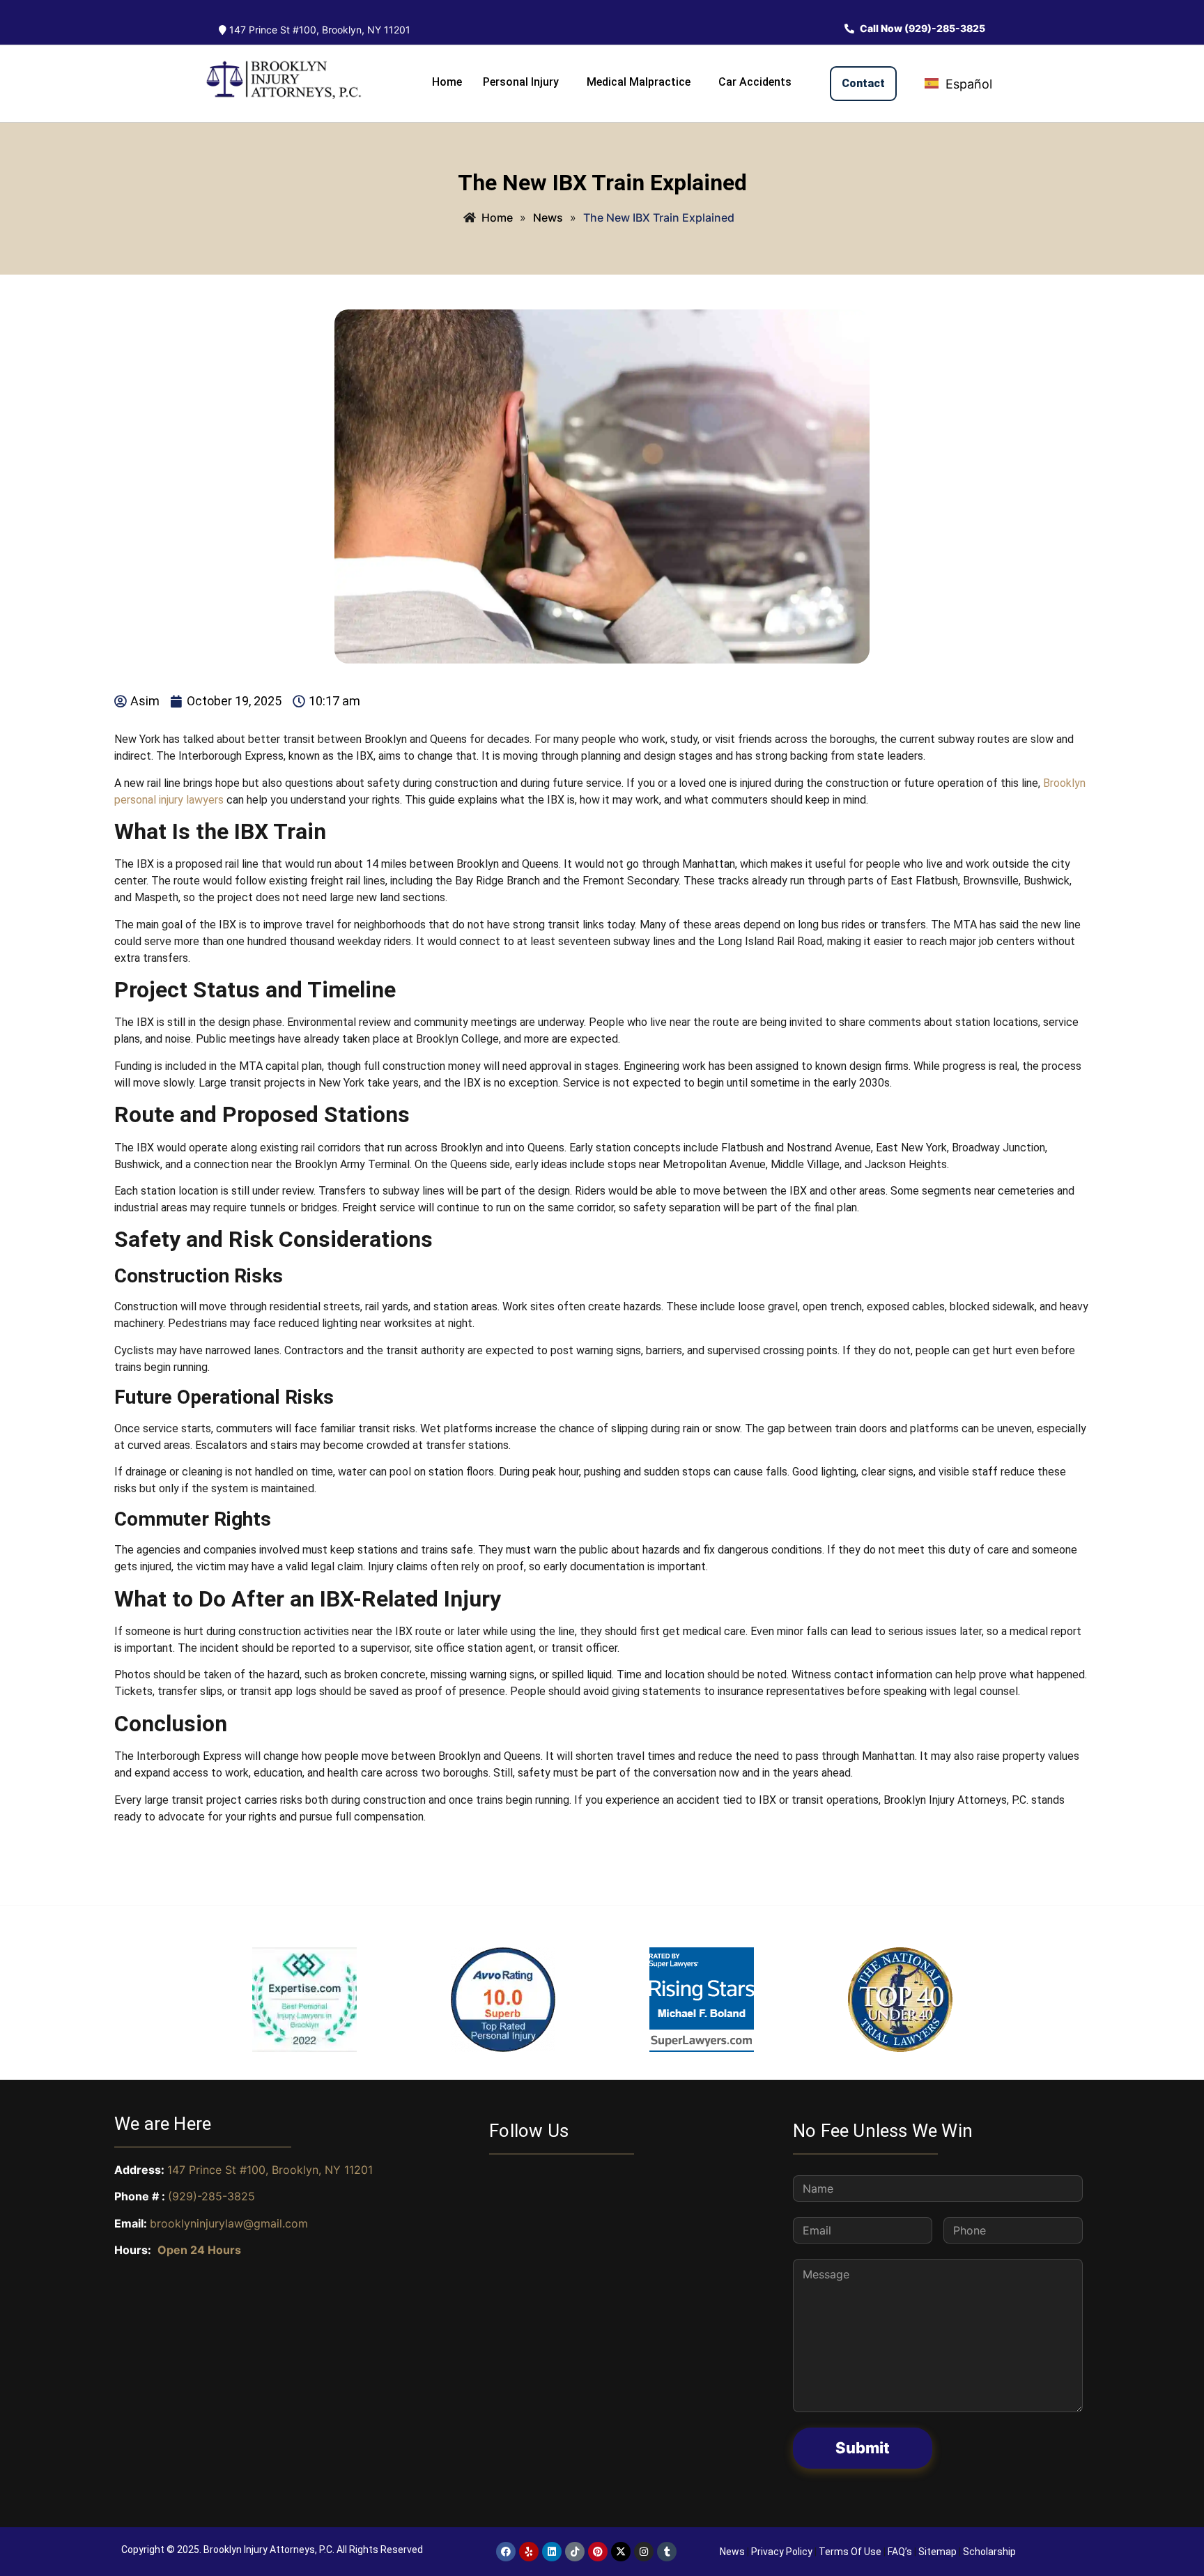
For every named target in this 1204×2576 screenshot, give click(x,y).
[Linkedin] (552, 2552)
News (732, 2552)
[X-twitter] (621, 2552)
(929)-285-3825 (211, 2196)
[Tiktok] (575, 2552)
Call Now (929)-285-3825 (921, 28)
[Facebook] (506, 2552)
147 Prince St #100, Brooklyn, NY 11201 (318, 30)
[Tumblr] (667, 2552)
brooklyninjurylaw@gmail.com (229, 2223)
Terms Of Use (850, 2552)
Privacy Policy (782, 2552)
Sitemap (937, 2552)
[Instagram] (644, 2552)
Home (447, 82)
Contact (863, 83)
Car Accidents (755, 82)
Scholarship (989, 2552)
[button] (524, 82)
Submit (863, 2448)
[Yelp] (529, 2552)
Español (967, 84)
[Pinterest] (598, 2552)
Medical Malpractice (639, 82)
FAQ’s (900, 2552)
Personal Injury (521, 82)
